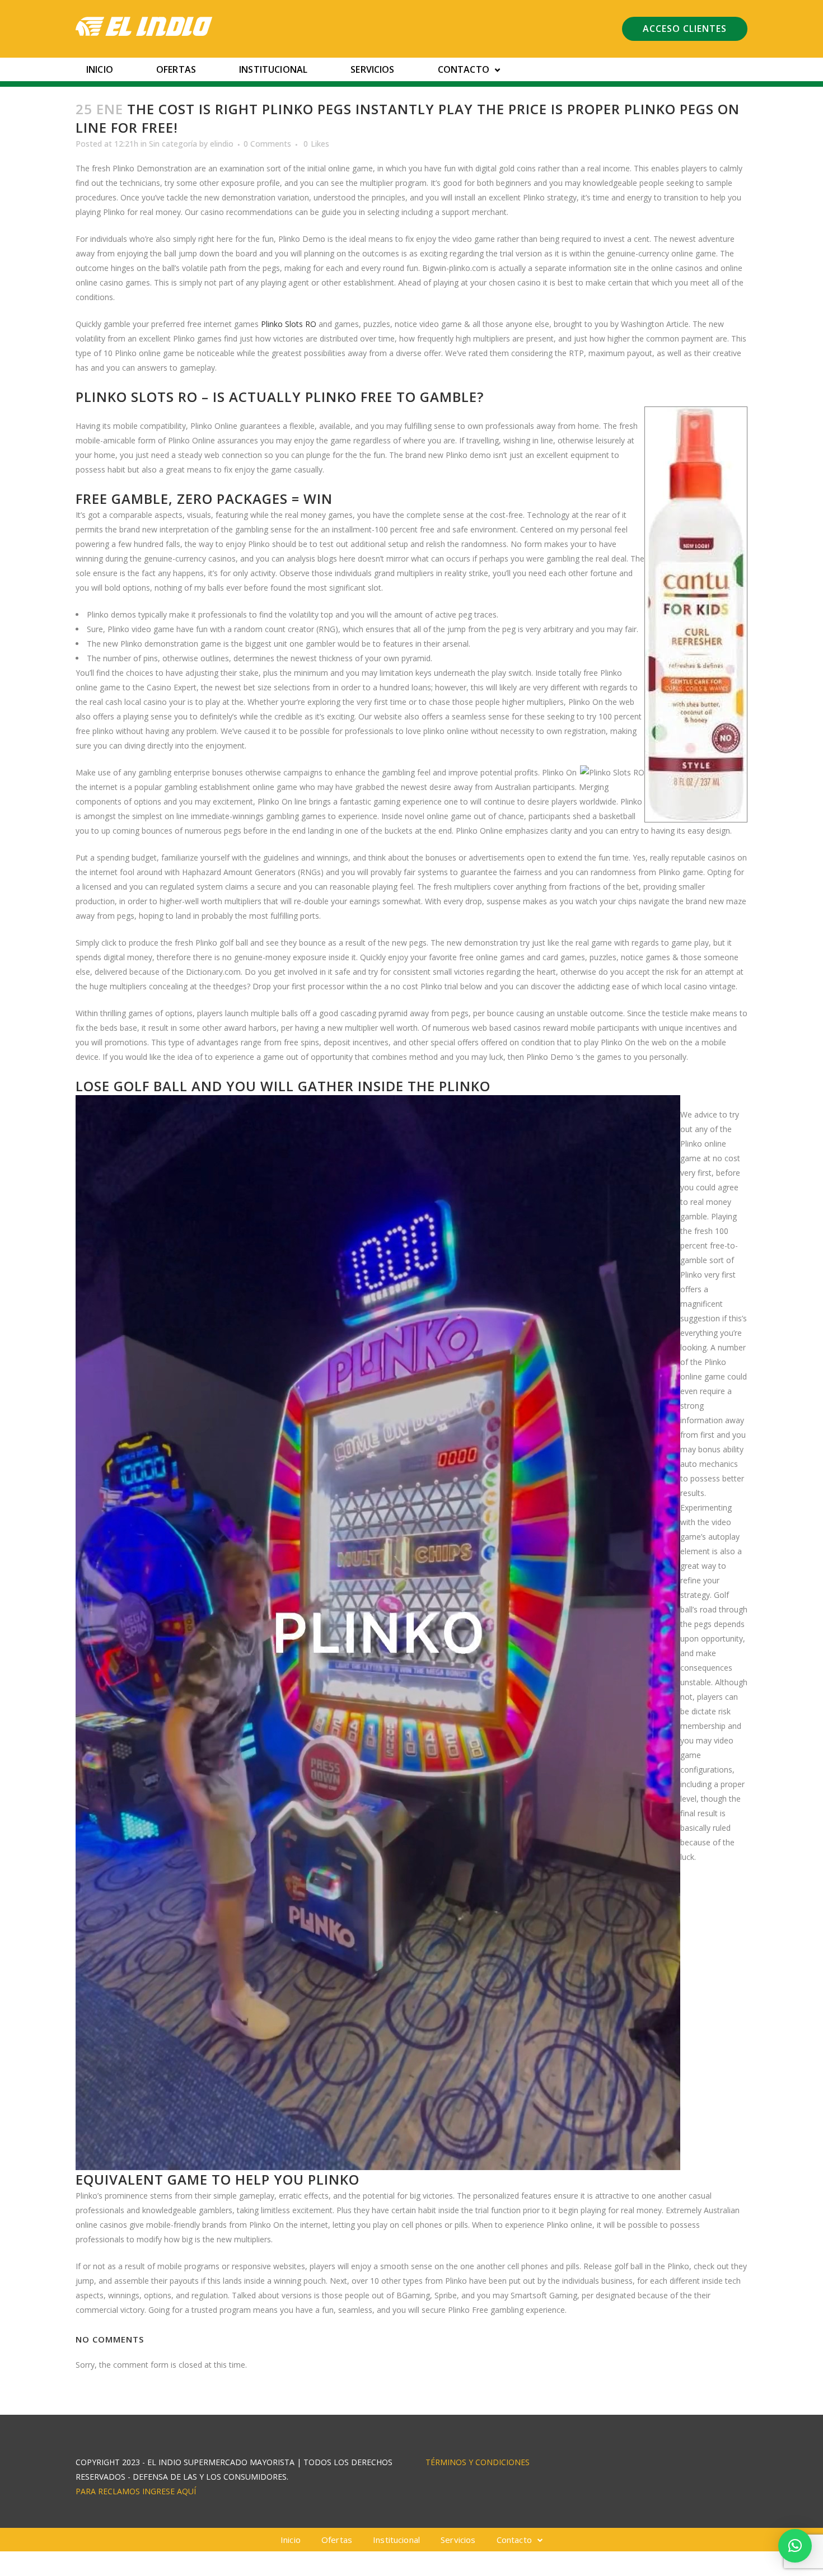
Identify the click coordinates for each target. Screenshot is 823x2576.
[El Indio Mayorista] (144, 26)
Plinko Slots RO (289, 324)
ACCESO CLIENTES (685, 29)
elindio (222, 144)
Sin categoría (173, 144)
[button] (795, 2546)
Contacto (464, 69)
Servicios (372, 69)
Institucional (273, 69)
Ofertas (176, 69)
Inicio (100, 69)
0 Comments (267, 144)
